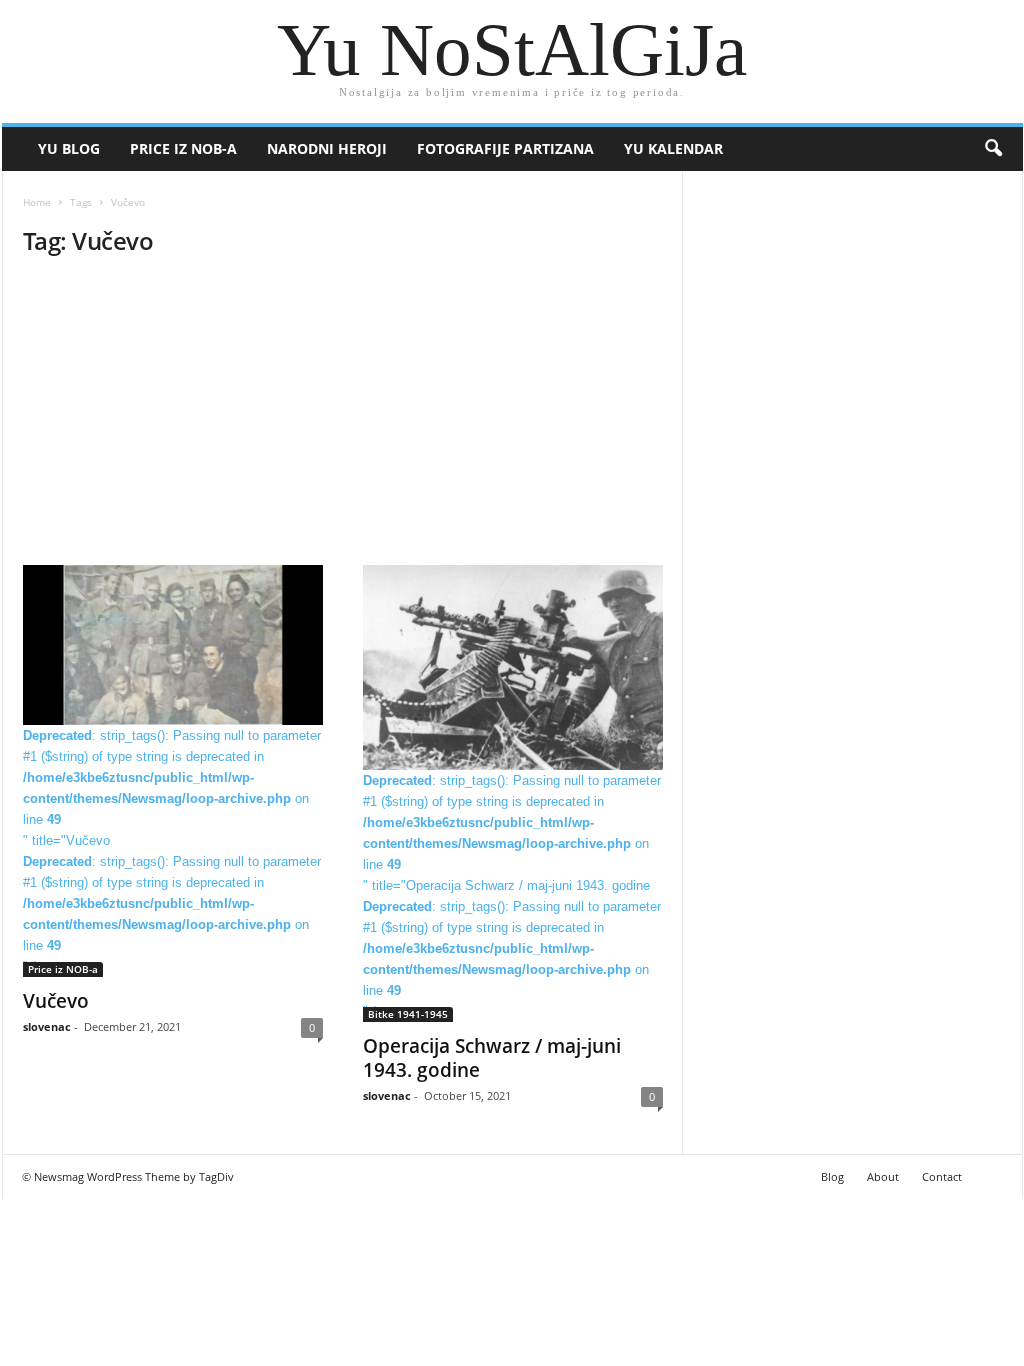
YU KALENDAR (673, 148)
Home (37, 202)
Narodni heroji (327, 148)
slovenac (47, 1026)
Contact (942, 1176)
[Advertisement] (342, 417)
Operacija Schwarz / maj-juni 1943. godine (492, 1058)
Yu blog (69, 148)
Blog (832, 1176)
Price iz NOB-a (183, 148)
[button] (993, 149)
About (883, 1176)
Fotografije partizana (505, 148)
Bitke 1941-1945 (408, 1014)
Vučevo (56, 1001)
